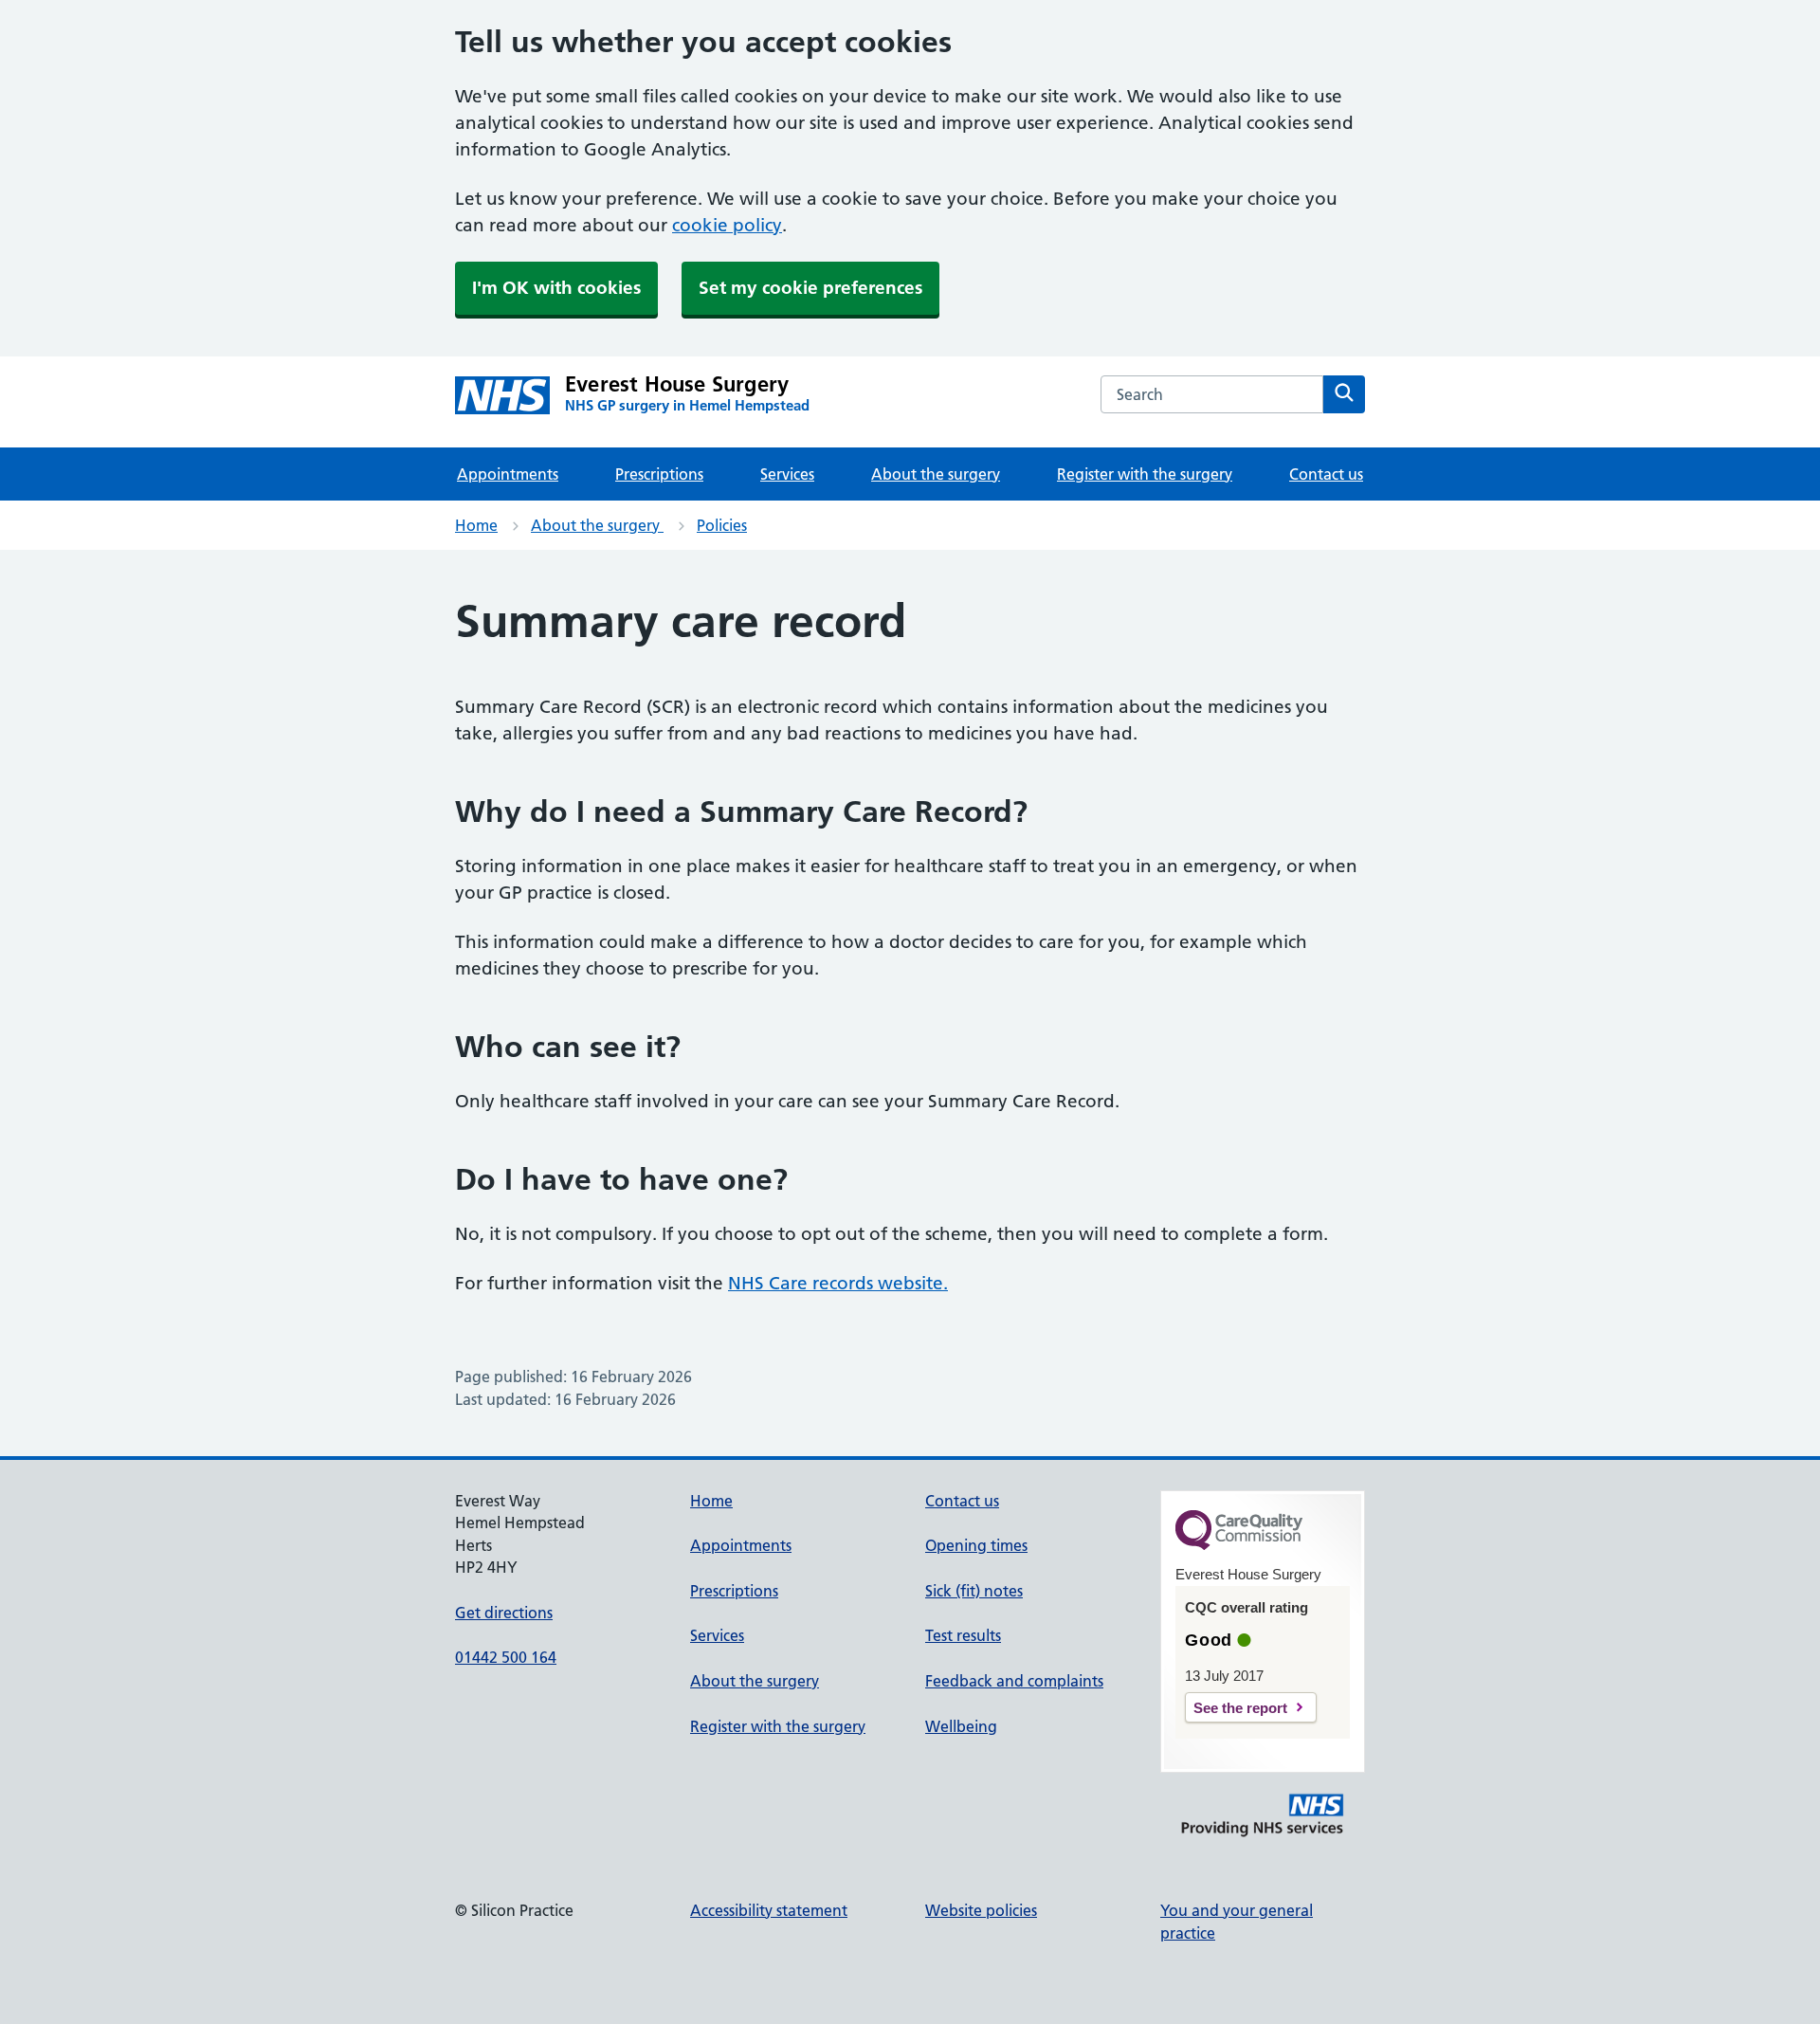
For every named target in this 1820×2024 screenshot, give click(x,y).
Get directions (504, 1613)
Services (787, 474)
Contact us (1326, 474)
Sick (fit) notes (974, 1591)
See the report (1240, 1708)
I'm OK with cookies (556, 288)
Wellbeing (961, 1726)
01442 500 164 (506, 1657)
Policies (722, 525)
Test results (963, 1635)
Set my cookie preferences (810, 288)
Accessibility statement (769, 1910)
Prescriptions (659, 474)
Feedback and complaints (1014, 1681)
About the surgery (936, 474)
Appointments (508, 474)
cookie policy (727, 225)
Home (476, 525)
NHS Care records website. (838, 1283)
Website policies (981, 1910)
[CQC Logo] (1239, 1545)
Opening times (976, 1545)
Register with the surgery (1145, 474)
